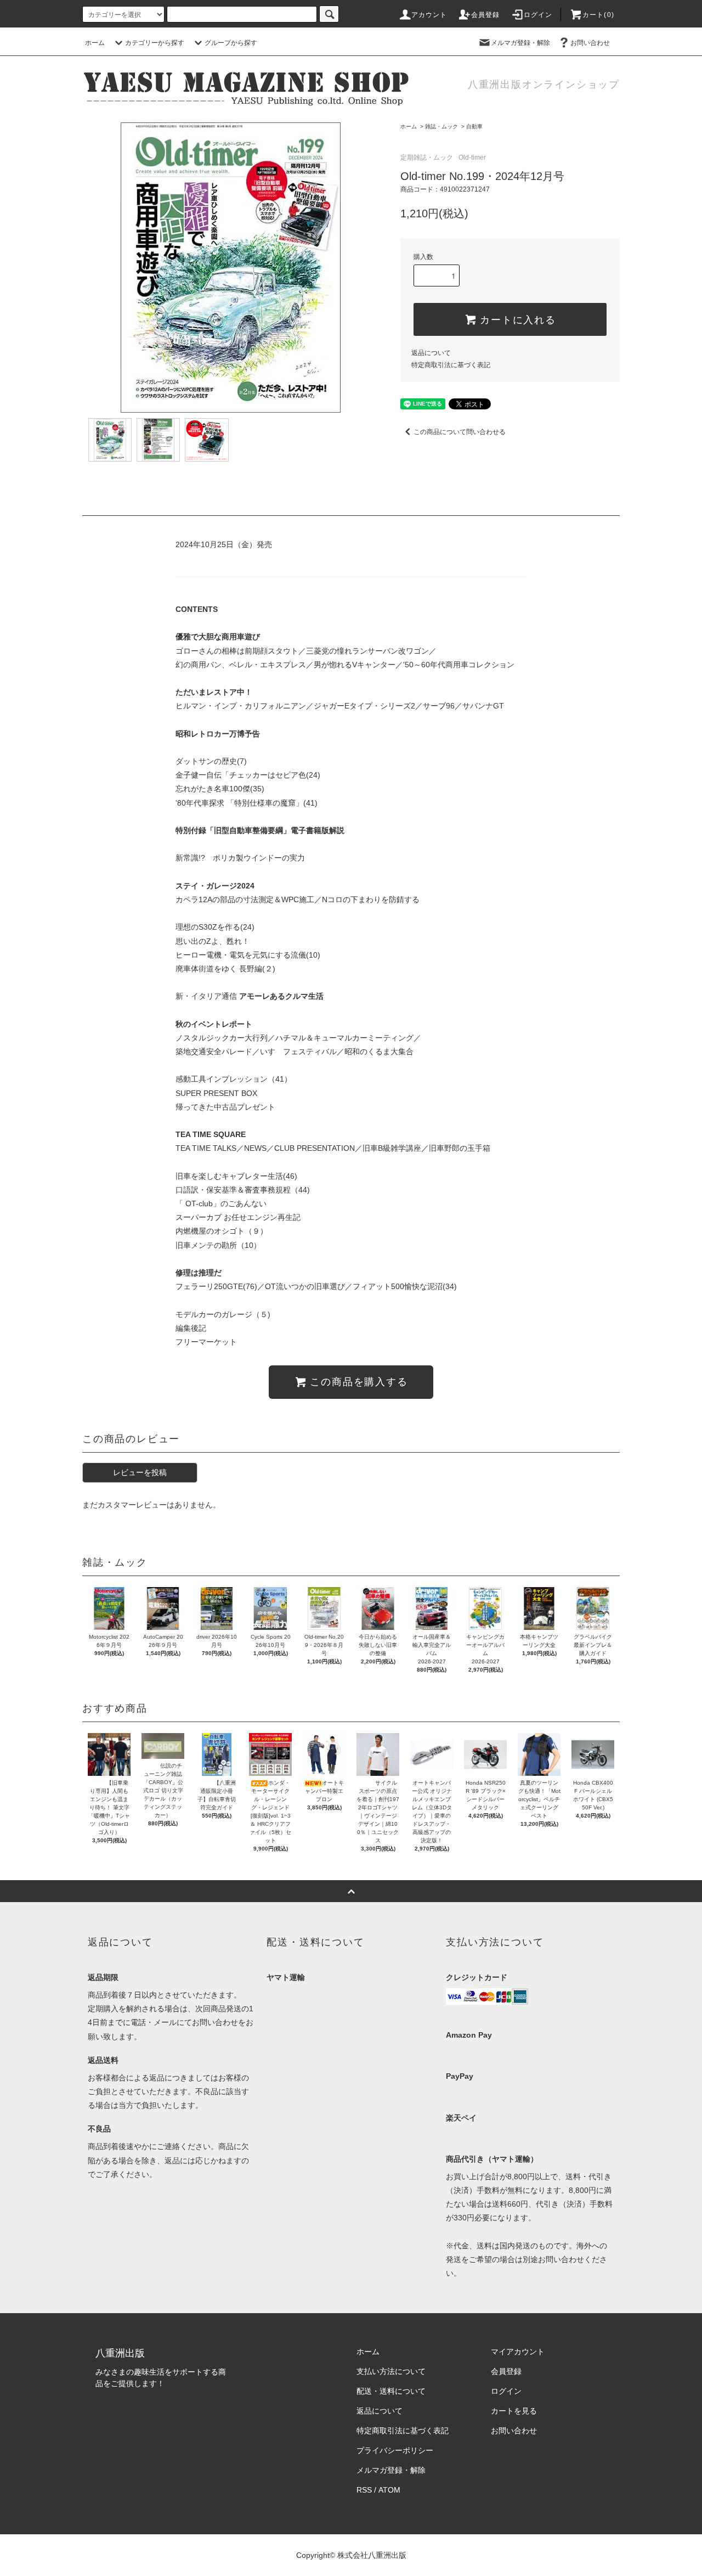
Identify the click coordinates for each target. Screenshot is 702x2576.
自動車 (474, 126)
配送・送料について (391, 2391)
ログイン (538, 15)
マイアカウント (518, 2352)
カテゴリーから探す (155, 43)
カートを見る (514, 2411)
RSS (364, 2490)
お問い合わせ (590, 43)
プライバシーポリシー (395, 2450)
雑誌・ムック (441, 126)
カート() (598, 15)
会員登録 (486, 15)
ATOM (389, 2490)
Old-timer (472, 158)
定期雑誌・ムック (427, 158)
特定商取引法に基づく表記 (451, 365)
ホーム (95, 43)
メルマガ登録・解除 (520, 43)
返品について (431, 353)
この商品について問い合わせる (460, 432)
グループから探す (231, 43)
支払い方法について (391, 2371)
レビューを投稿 (140, 1472)
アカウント (429, 15)
